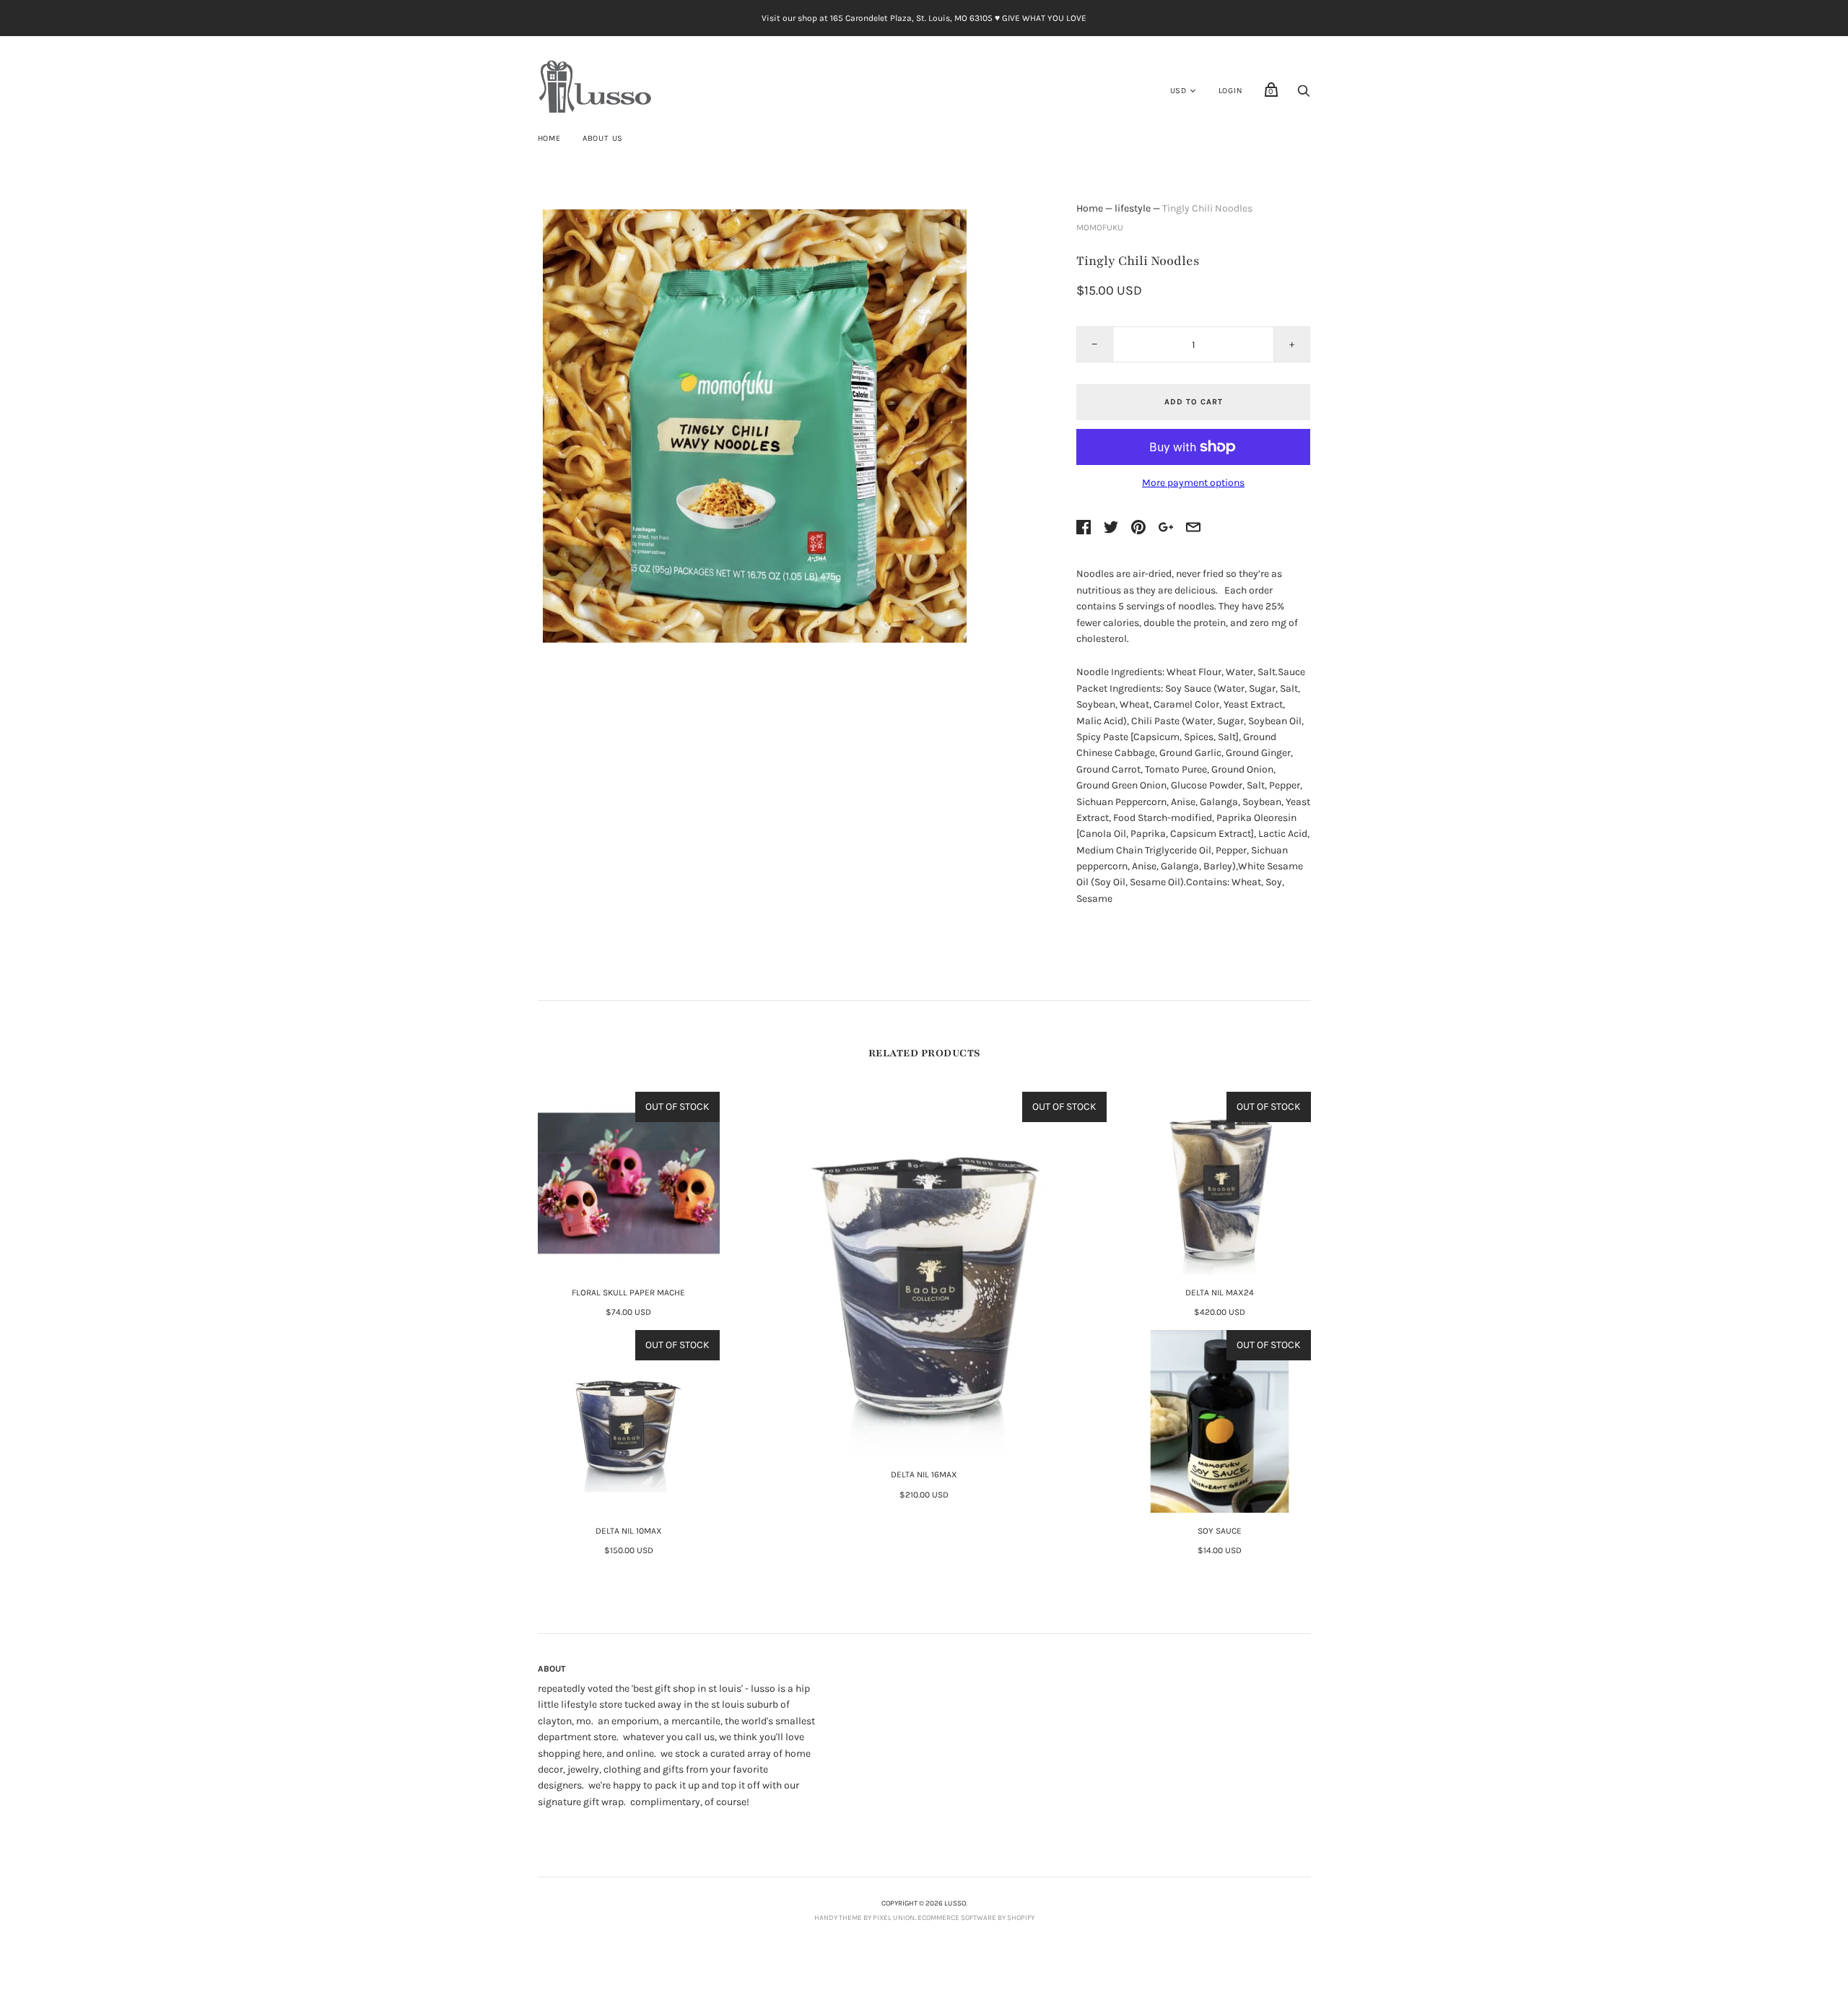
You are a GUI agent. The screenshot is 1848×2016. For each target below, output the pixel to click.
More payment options (1193, 483)
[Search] (1304, 95)
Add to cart (1194, 402)
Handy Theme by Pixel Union (864, 1918)
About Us (603, 138)
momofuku (1100, 227)
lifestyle (1133, 208)
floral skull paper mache (628, 1292)
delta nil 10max (629, 1531)
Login (1231, 91)
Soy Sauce (1220, 1531)
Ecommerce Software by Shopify (976, 1918)
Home (549, 138)
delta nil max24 (1220, 1292)
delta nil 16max (924, 1474)
